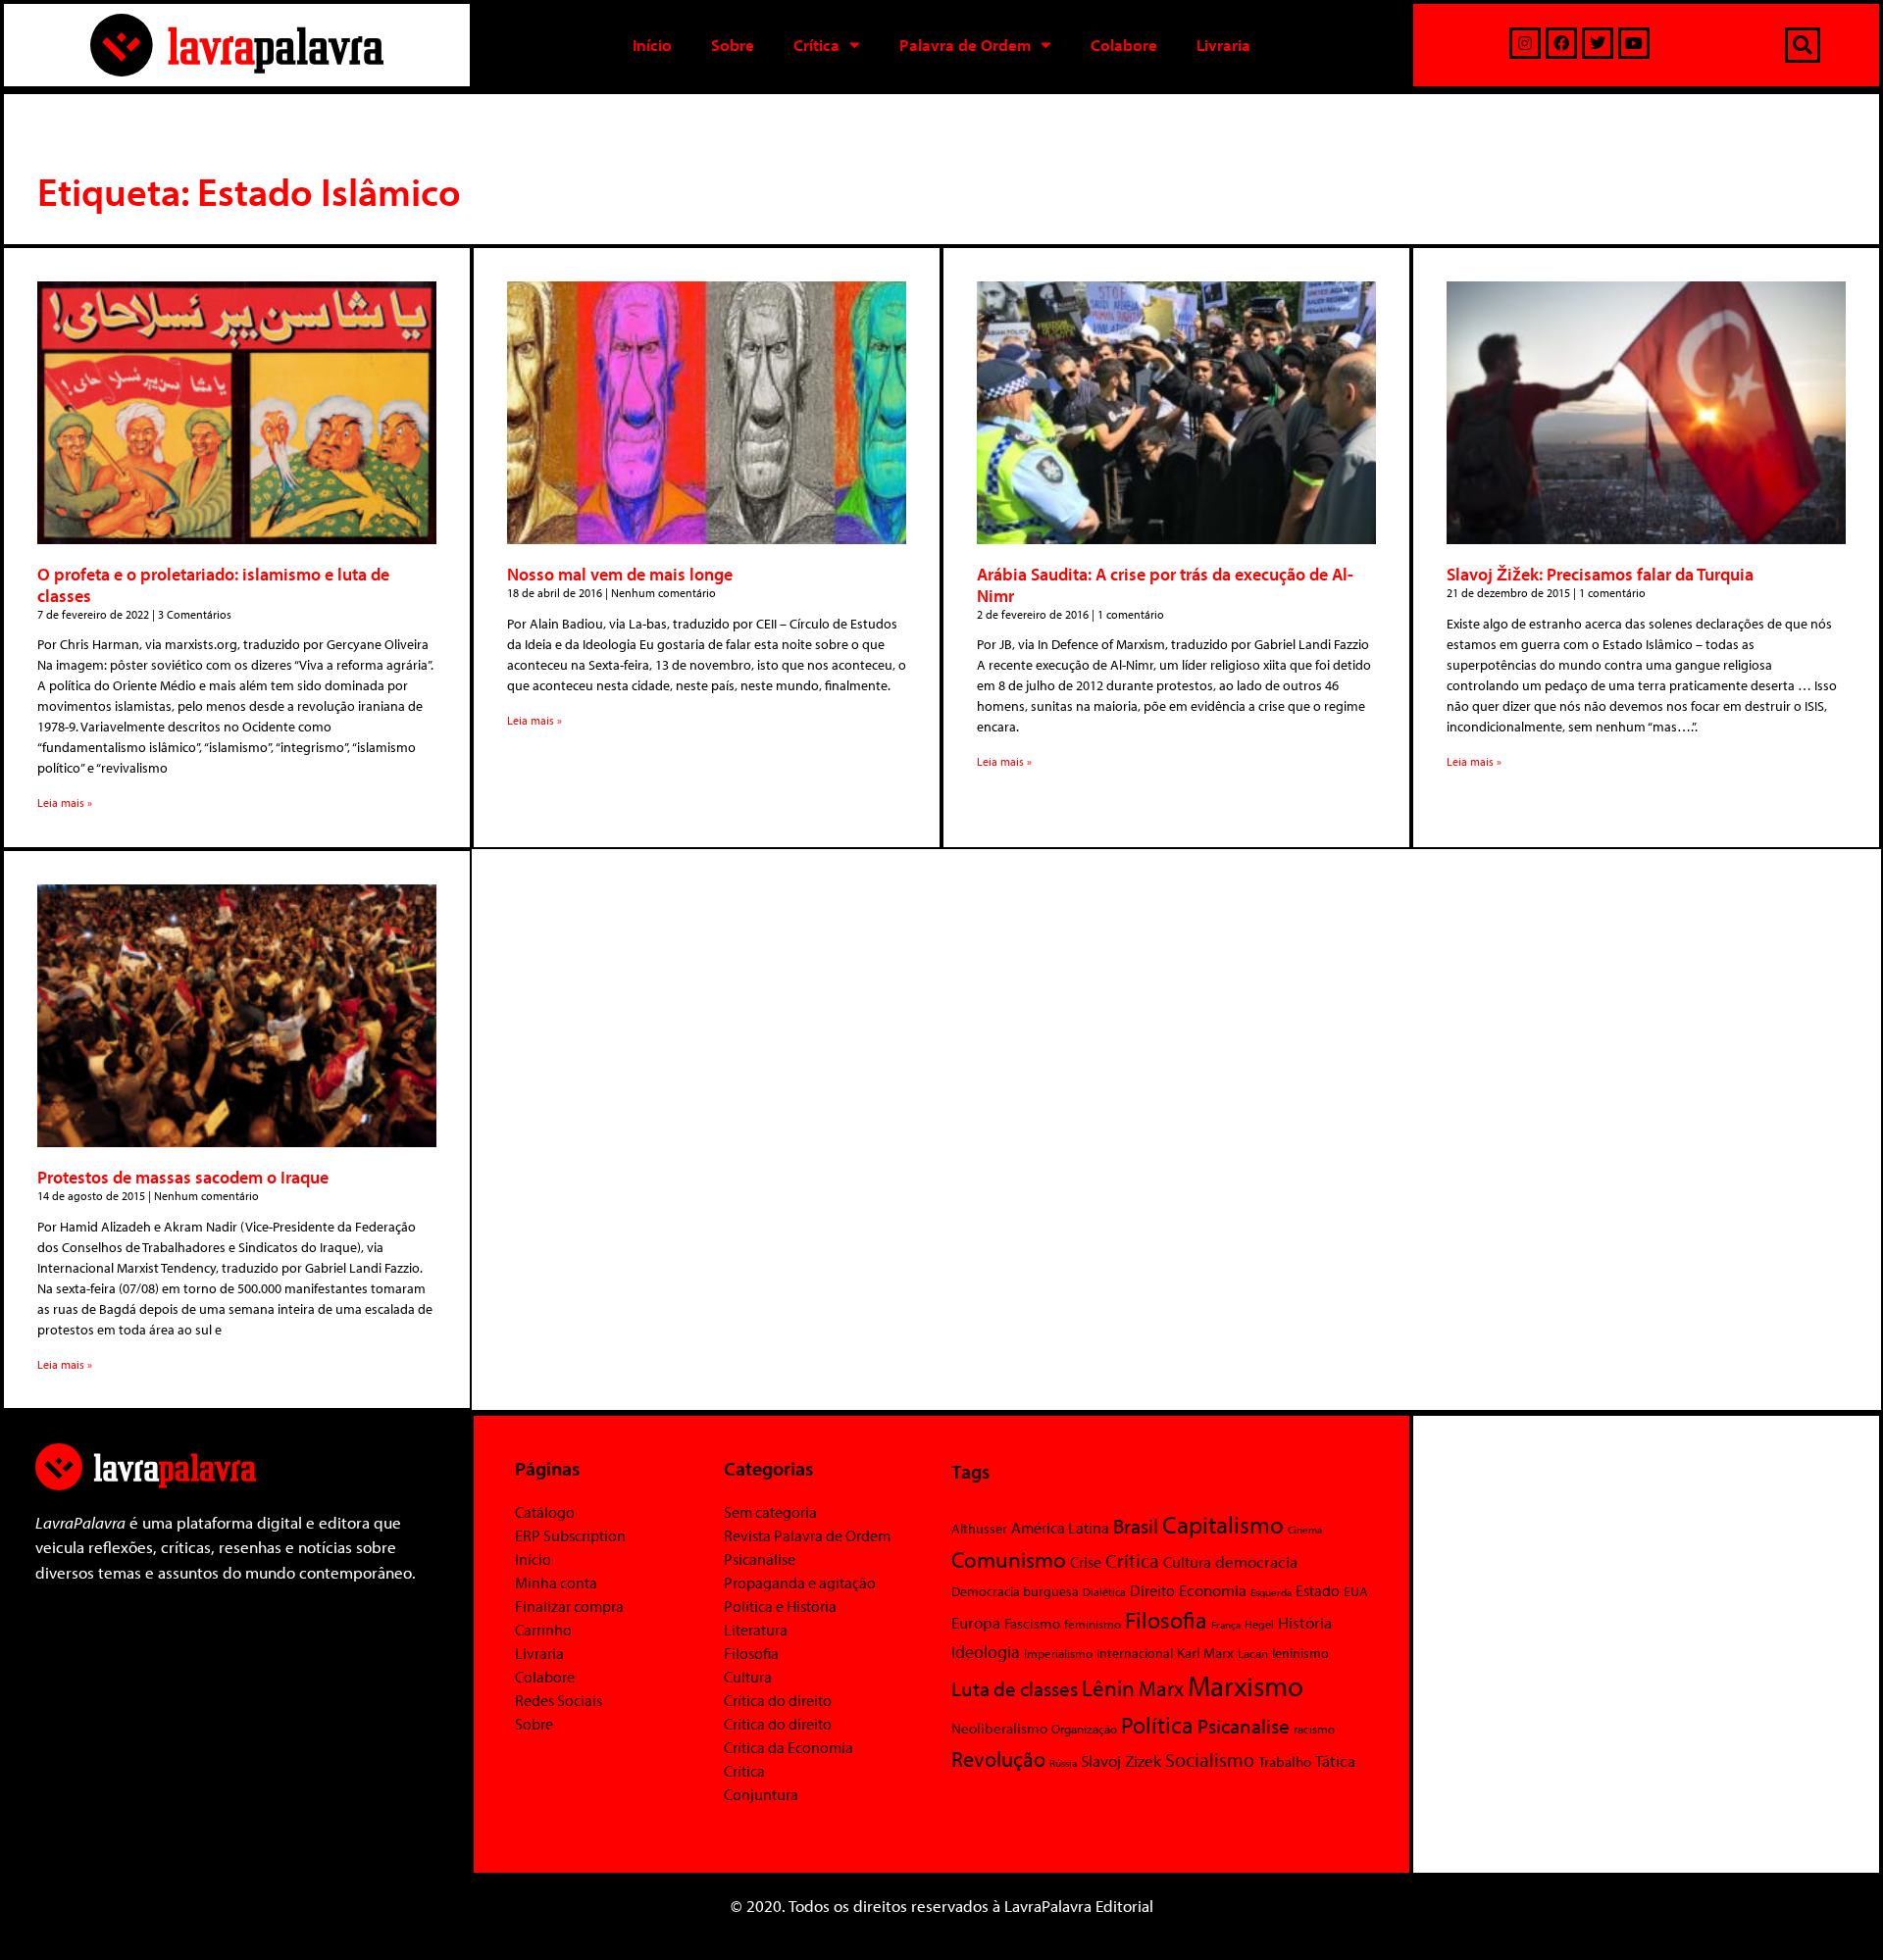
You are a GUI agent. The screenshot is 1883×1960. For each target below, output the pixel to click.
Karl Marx (1205, 1652)
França (1226, 1625)
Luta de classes (1015, 1688)
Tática (1335, 1760)
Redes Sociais (559, 1700)
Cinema (1305, 1530)
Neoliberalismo (999, 1728)
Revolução (998, 1759)
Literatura (756, 1630)
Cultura (748, 1677)
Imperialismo (1058, 1653)
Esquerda (1271, 1592)
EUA (1356, 1591)
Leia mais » (65, 803)
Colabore (1124, 45)
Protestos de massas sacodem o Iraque (183, 1177)
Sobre (733, 45)
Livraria (1223, 45)
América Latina (1060, 1528)
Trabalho (1285, 1761)
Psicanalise (1244, 1726)
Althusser (979, 1529)
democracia (1256, 1561)
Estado (1318, 1590)
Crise (1086, 1562)
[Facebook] (1561, 43)
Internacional (1135, 1653)
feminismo (1093, 1624)
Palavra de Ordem (965, 45)
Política (1157, 1725)
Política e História (780, 1606)
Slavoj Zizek (1121, 1760)
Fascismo (1032, 1623)
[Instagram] (1525, 43)
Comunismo (1009, 1559)
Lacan (1253, 1653)
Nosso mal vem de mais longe (620, 574)
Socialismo (1210, 1759)
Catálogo (545, 1512)
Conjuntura (761, 1794)
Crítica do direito (778, 1700)
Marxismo (1246, 1685)
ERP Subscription (570, 1535)
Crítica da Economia (789, 1747)
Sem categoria (770, 1512)
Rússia (1063, 1763)
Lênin (1108, 1688)
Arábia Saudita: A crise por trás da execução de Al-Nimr (1165, 585)
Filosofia (751, 1653)
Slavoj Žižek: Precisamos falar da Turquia (1600, 574)
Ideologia (986, 1651)
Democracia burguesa (1015, 1591)
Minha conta (556, 1583)
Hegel (1259, 1624)
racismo (1314, 1729)
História (1305, 1622)
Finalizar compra (569, 1606)
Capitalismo (1223, 1524)
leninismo (1300, 1653)
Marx (1161, 1688)
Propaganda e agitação (800, 1583)
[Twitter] (1598, 43)
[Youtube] (1634, 43)
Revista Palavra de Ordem (807, 1535)
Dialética (1104, 1592)
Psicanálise (760, 1559)
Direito (1152, 1590)
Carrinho (543, 1630)
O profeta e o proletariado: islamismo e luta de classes (213, 585)
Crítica (816, 45)
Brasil (1136, 1526)
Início (652, 45)
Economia (1213, 1589)
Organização (1084, 1729)
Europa (976, 1622)
